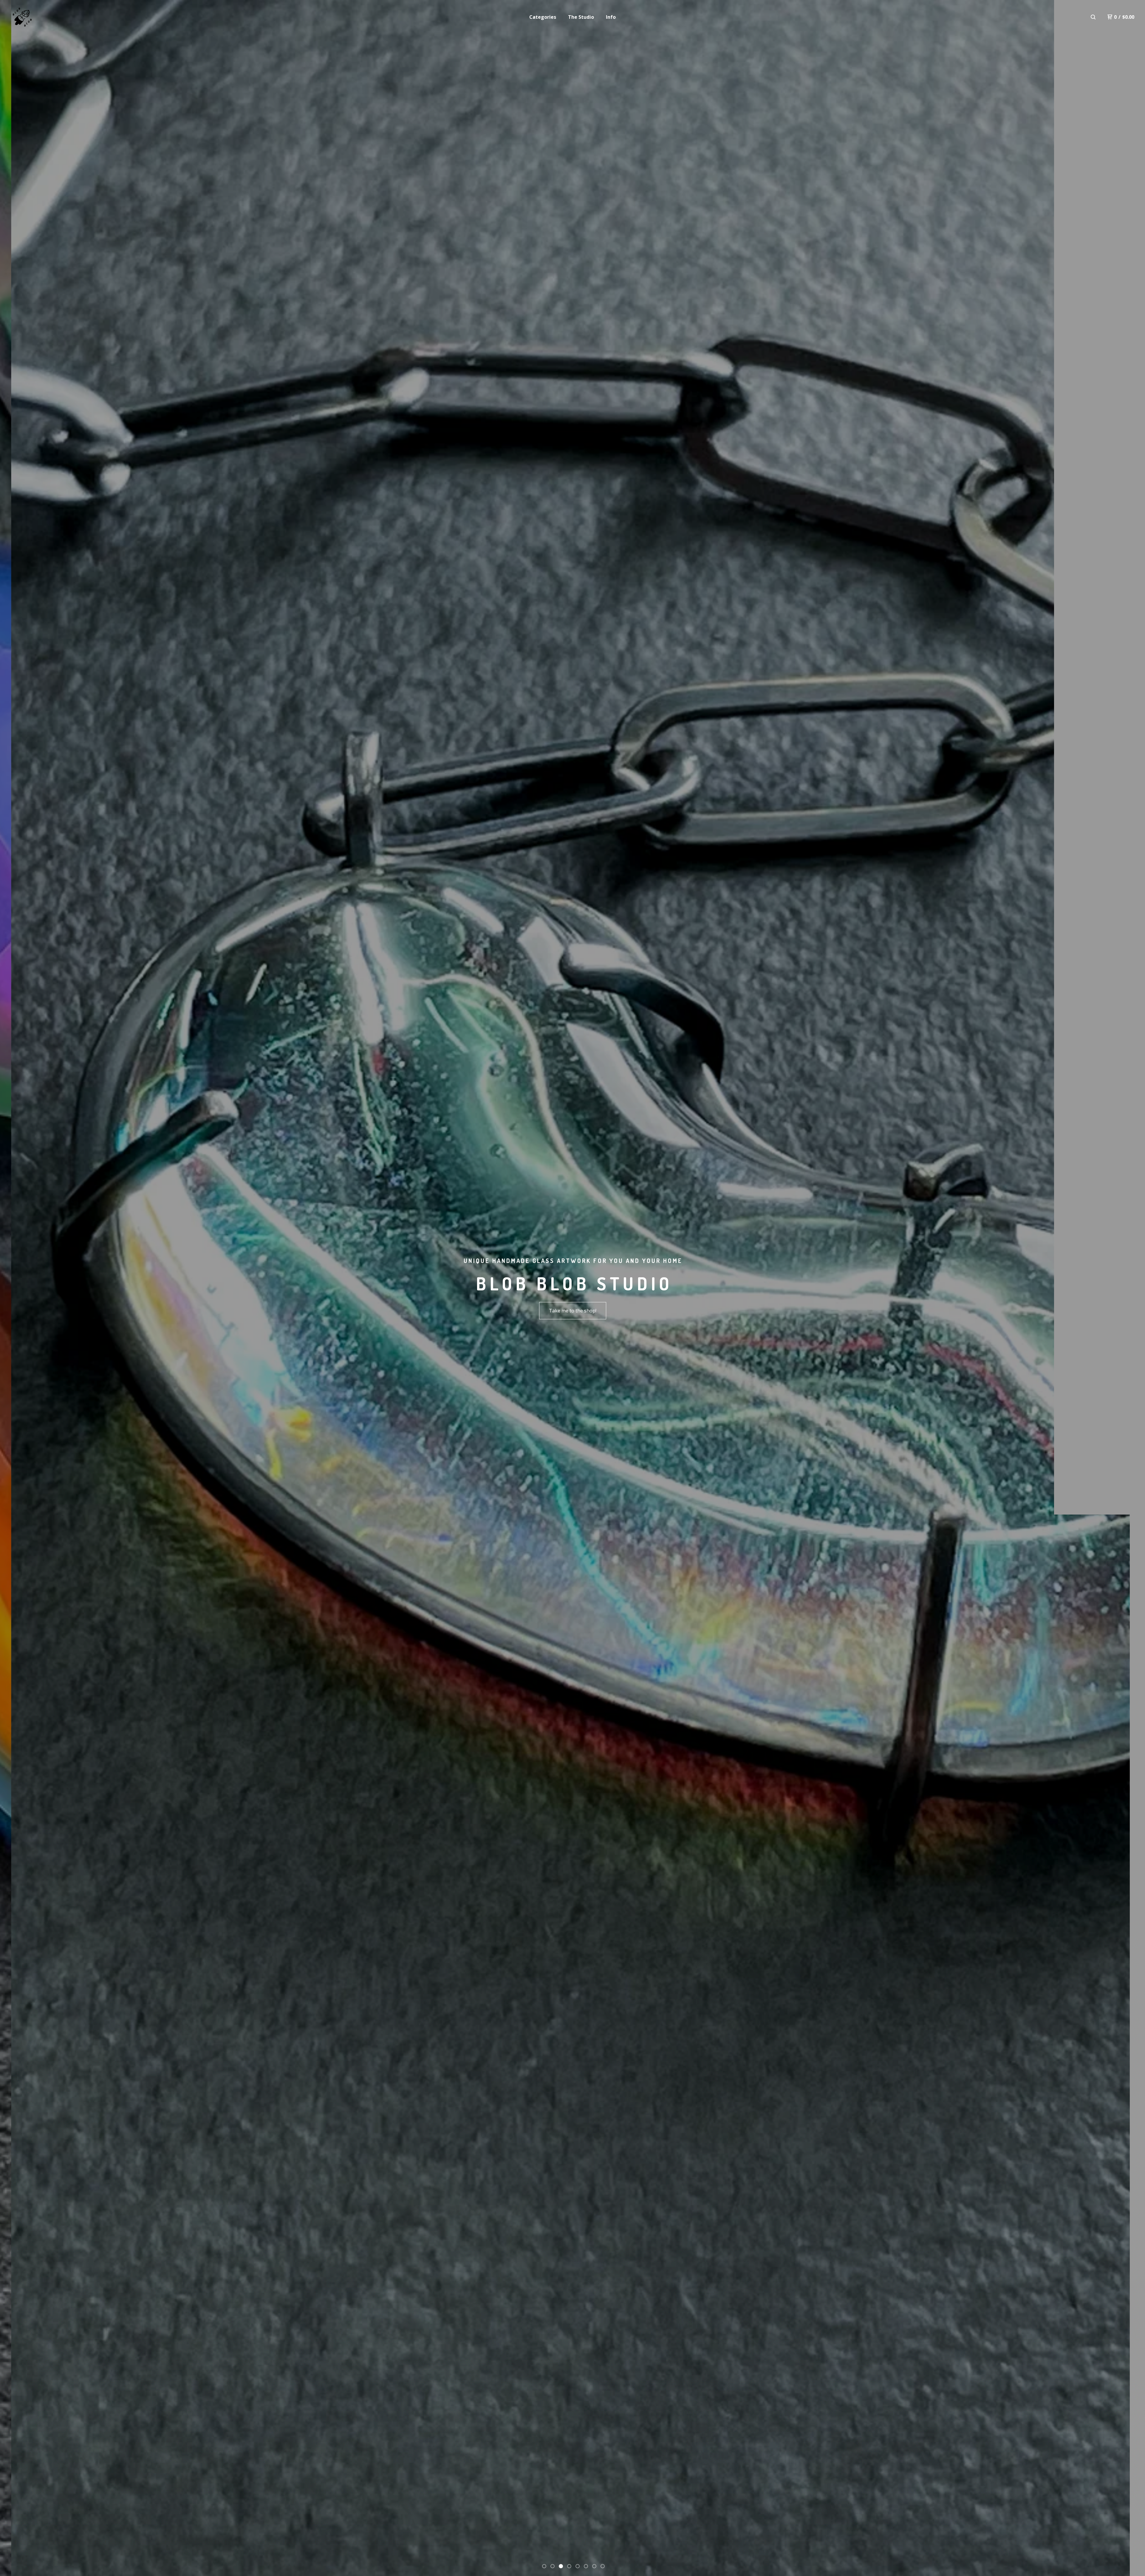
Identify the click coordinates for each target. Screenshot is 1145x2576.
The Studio (581, 17)
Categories (543, 17)
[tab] (544, 2566)
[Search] (1093, 17)
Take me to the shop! (573, 1311)
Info (611, 17)
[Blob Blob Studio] (22, 17)
